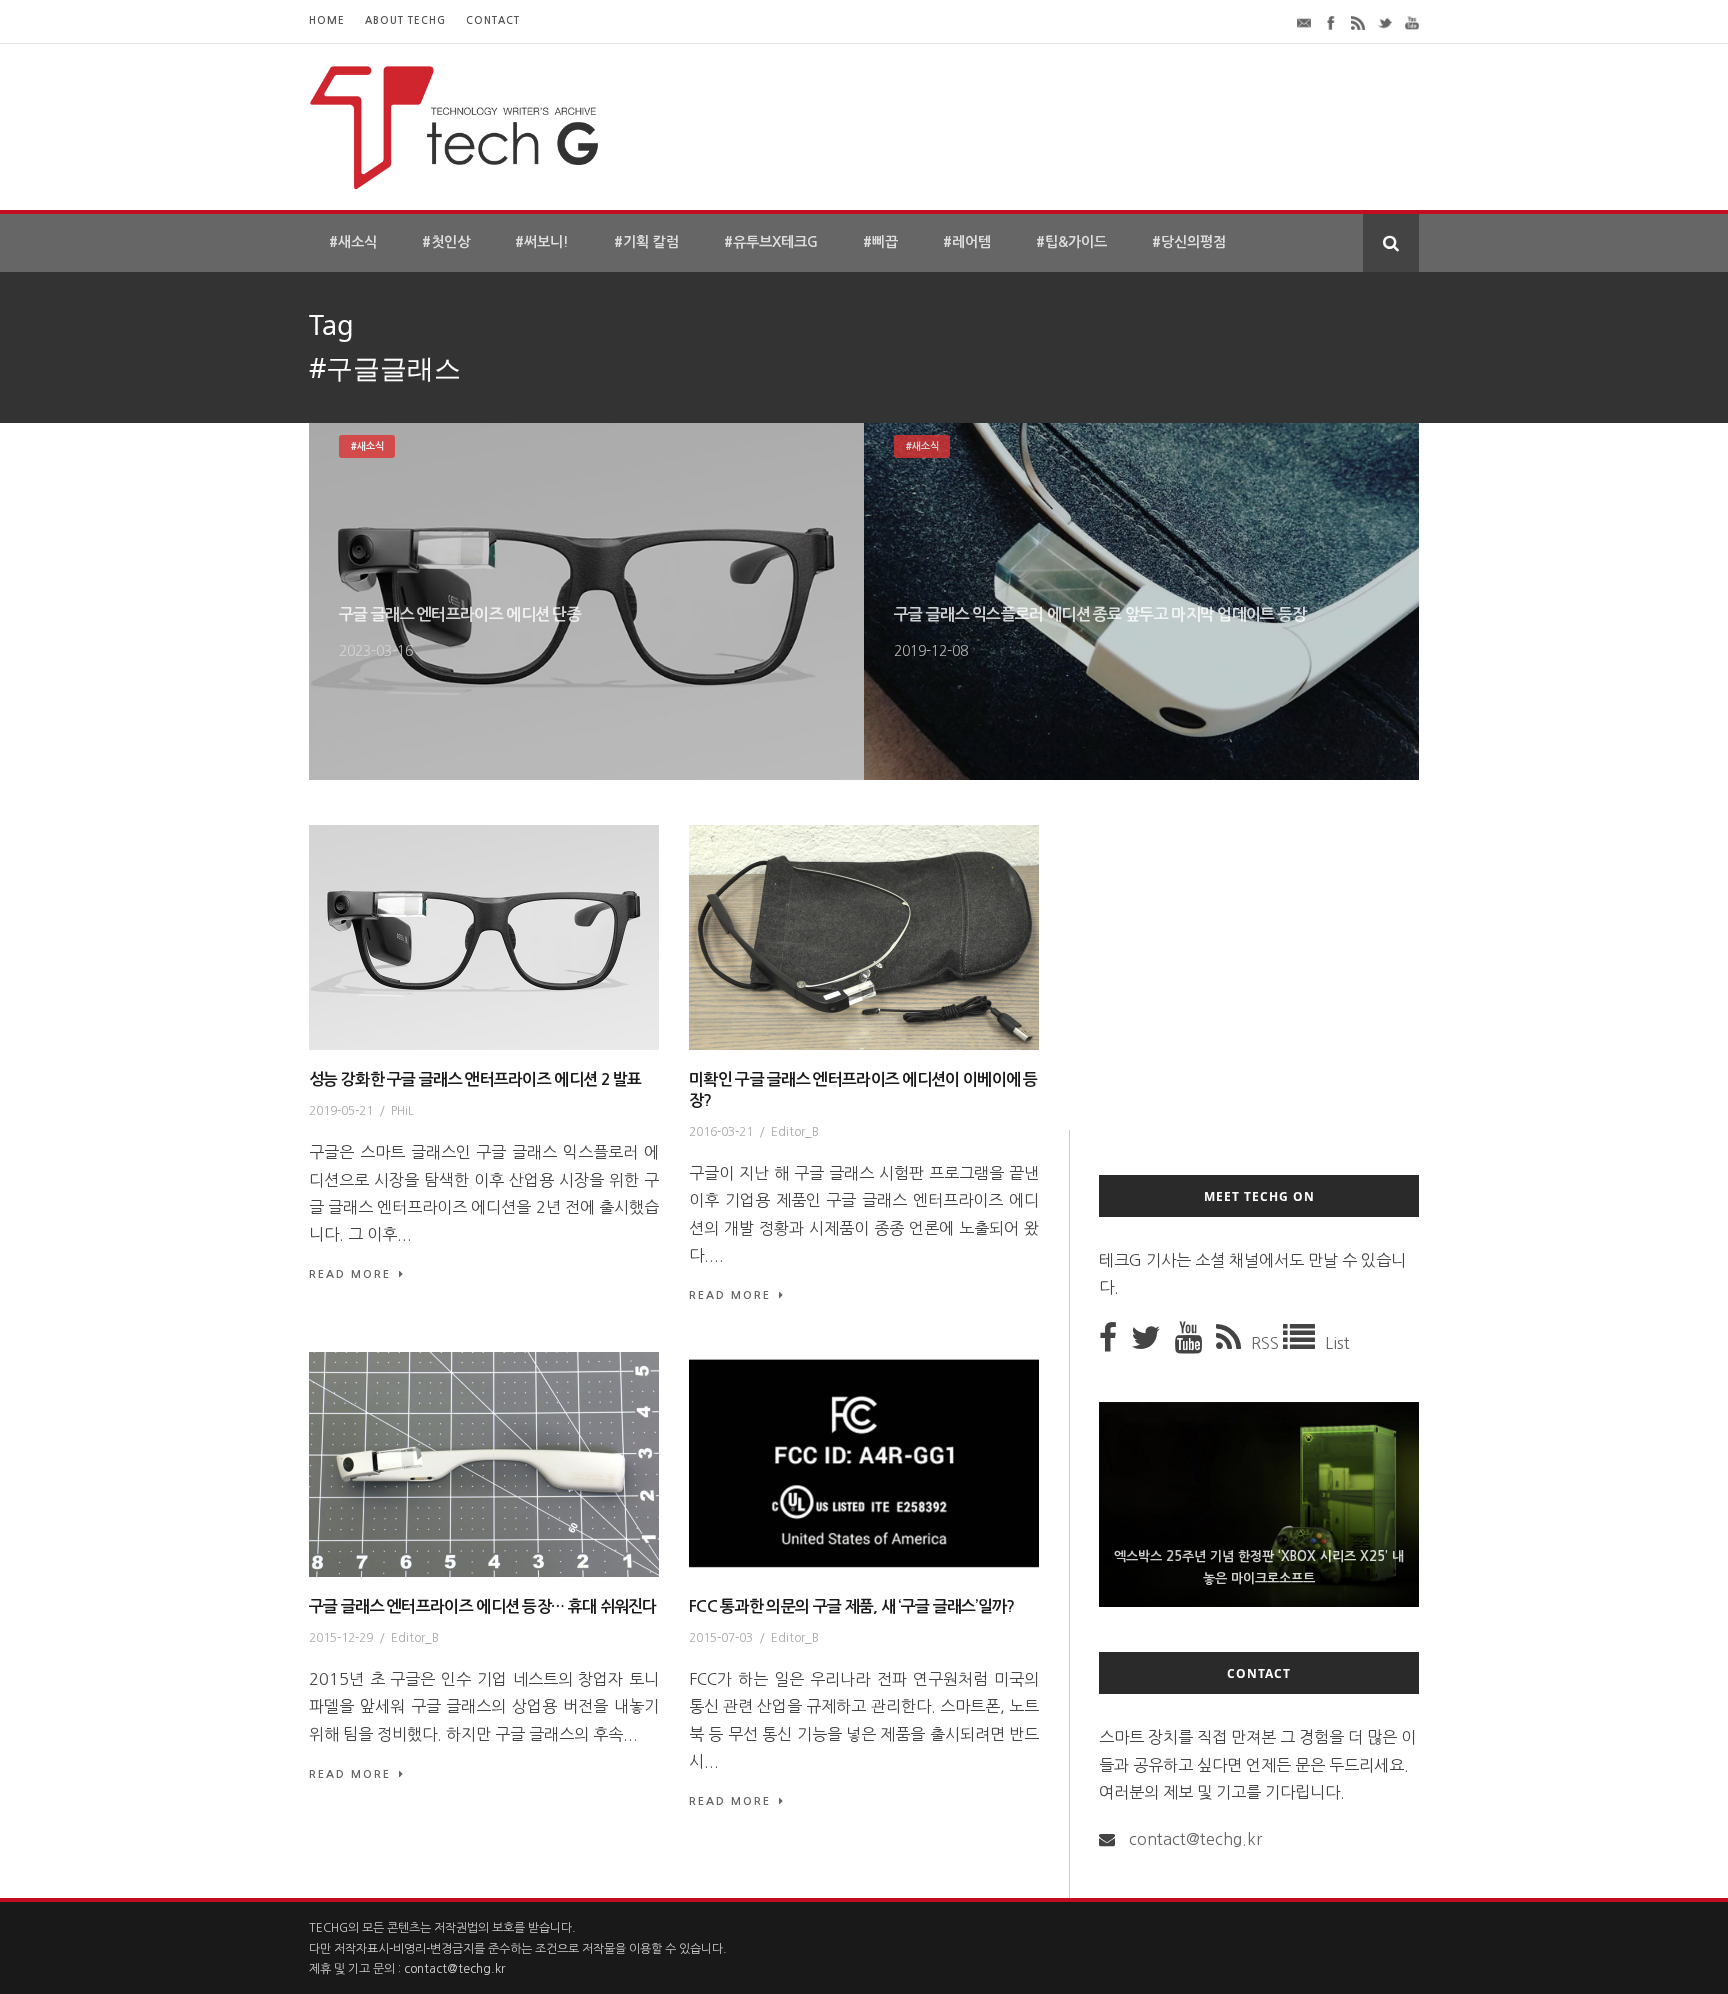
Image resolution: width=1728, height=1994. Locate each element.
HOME (327, 20)
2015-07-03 (721, 1638)
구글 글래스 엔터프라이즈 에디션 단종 (460, 614)
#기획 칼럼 (646, 242)
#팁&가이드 (1071, 242)
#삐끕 (880, 242)
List (1337, 1343)
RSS (1267, 1343)
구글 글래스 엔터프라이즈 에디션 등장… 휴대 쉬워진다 (483, 1606)
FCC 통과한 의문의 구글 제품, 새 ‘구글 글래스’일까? (852, 1606)
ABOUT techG (405, 20)
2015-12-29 (341, 1638)
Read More (350, 1274)
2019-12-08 (931, 651)
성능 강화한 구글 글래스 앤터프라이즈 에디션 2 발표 (475, 1079)
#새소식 (353, 242)
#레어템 (967, 242)
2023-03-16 (376, 651)
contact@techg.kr (1195, 1839)
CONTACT (493, 20)
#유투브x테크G (771, 242)
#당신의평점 (1189, 242)
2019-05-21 (341, 1111)
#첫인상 (446, 242)
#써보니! (542, 242)
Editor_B (795, 1132)
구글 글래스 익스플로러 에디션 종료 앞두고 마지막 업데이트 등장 (1100, 614)
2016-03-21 (721, 1132)
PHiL (402, 1111)
